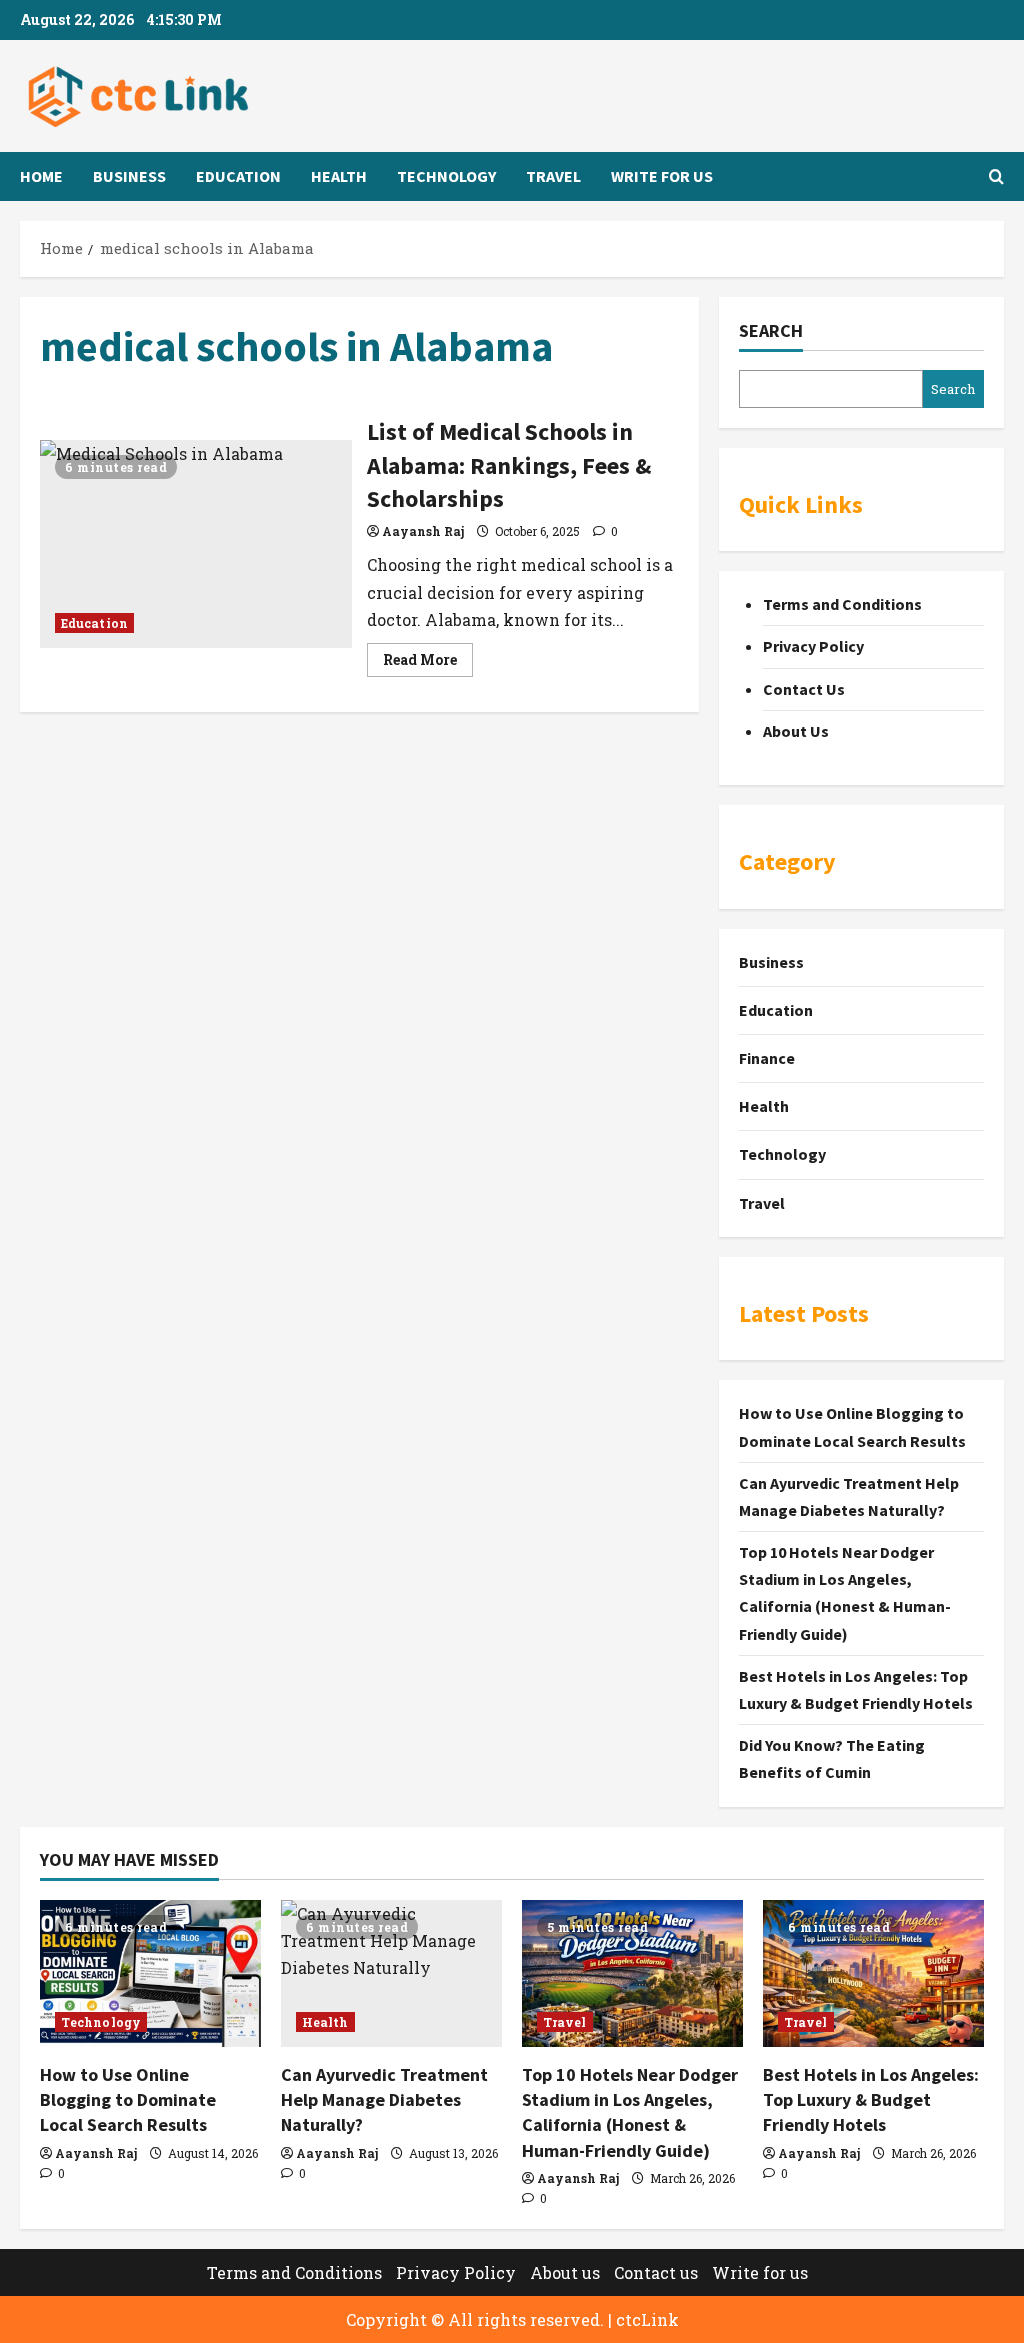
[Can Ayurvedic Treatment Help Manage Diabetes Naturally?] (391, 1973)
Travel (553, 176)
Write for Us (662, 176)
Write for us (760, 2272)
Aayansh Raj (423, 531)
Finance (767, 1058)
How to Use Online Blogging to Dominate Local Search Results (128, 2099)
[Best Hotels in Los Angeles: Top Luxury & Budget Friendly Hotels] (873, 1973)
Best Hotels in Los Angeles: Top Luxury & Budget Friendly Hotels (871, 2099)
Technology (446, 176)
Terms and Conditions (842, 604)
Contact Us (804, 689)
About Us (796, 731)
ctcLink (647, 2319)
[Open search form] (996, 176)
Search (771, 330)
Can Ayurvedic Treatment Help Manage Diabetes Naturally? (384, 2099)
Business (129, 176)
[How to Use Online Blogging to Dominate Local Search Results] (150, 1973)
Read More (428, 663)
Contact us (656, 2272)
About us (565, 2272)
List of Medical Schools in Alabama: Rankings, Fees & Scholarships (196, 544)
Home (41, 176)
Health (339, 176)
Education (238, 176)
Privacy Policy (813, 646)
